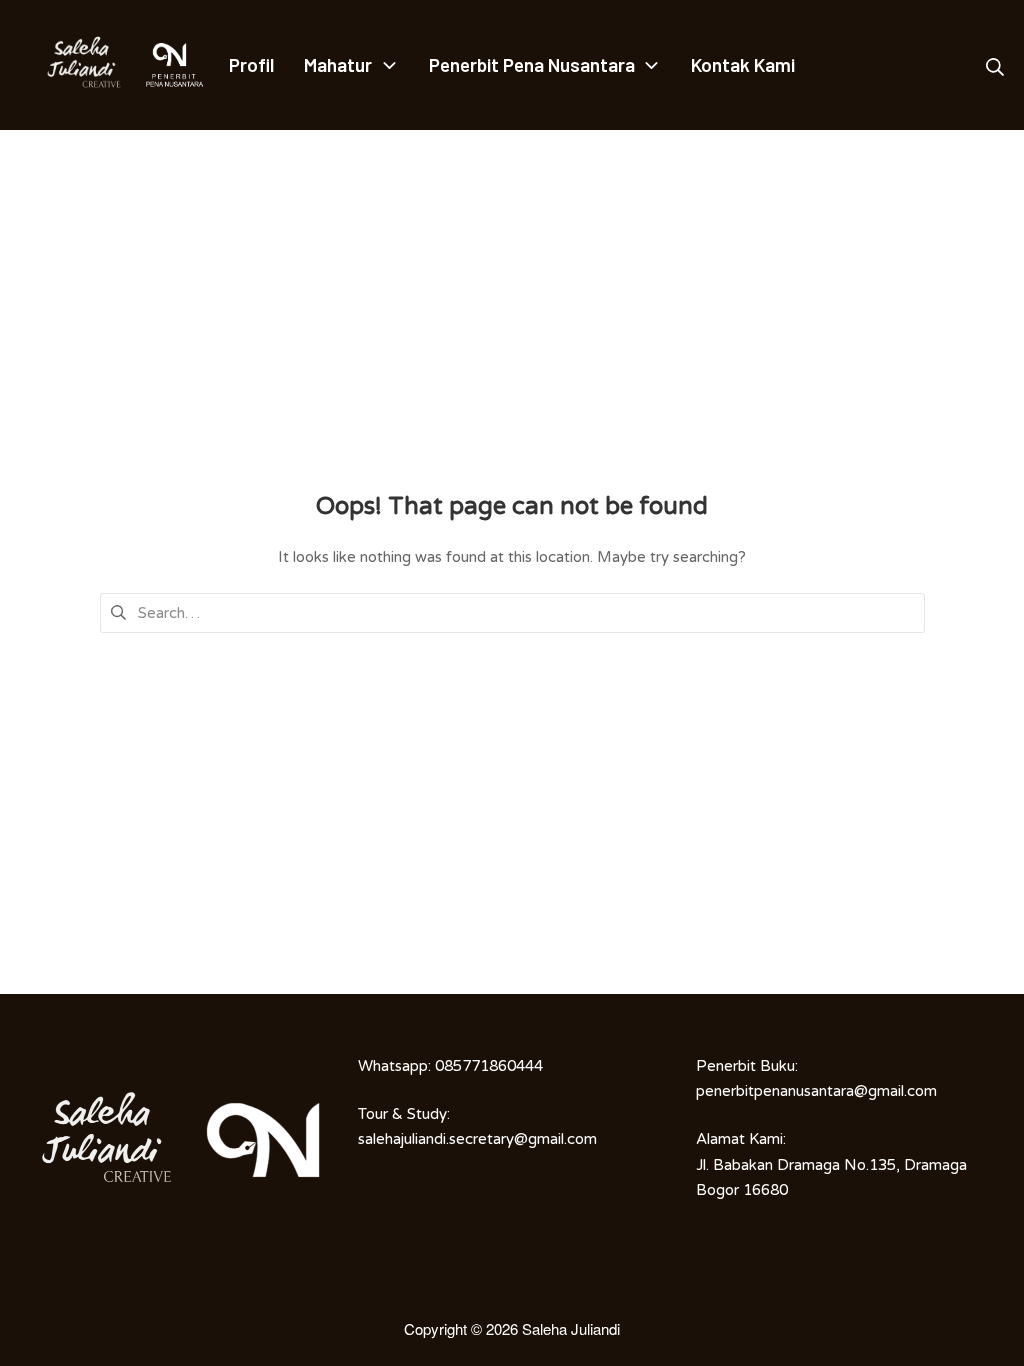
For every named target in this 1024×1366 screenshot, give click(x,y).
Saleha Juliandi (571, 1328)
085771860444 (489, 1066)
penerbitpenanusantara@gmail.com (816, 1091)
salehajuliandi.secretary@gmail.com (477, 1139)
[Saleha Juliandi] (70, 65)
